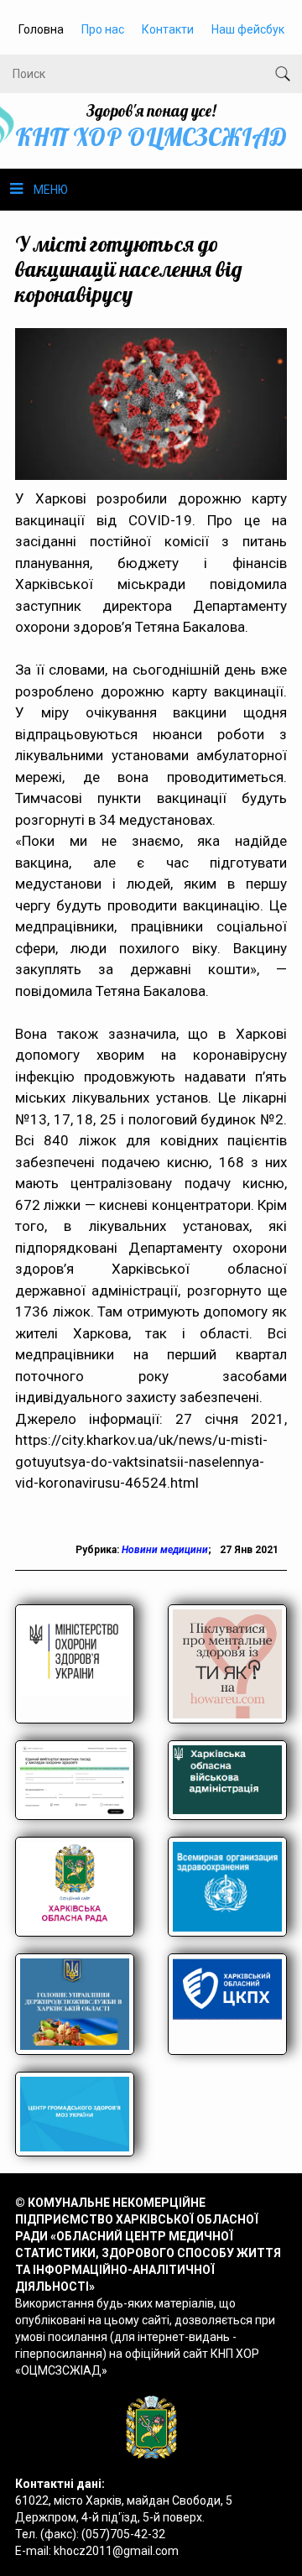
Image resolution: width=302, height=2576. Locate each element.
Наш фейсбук (248, 29)
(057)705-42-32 (123, 2534)
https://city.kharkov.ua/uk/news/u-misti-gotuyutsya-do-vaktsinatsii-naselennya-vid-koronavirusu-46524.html (141, 1461)
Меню (51, 190)
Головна (41, 29)
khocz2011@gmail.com (116, 2551)
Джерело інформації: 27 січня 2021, (151, 1419)
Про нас (103, 29)
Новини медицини (165, 1550)
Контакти (168, 29)
